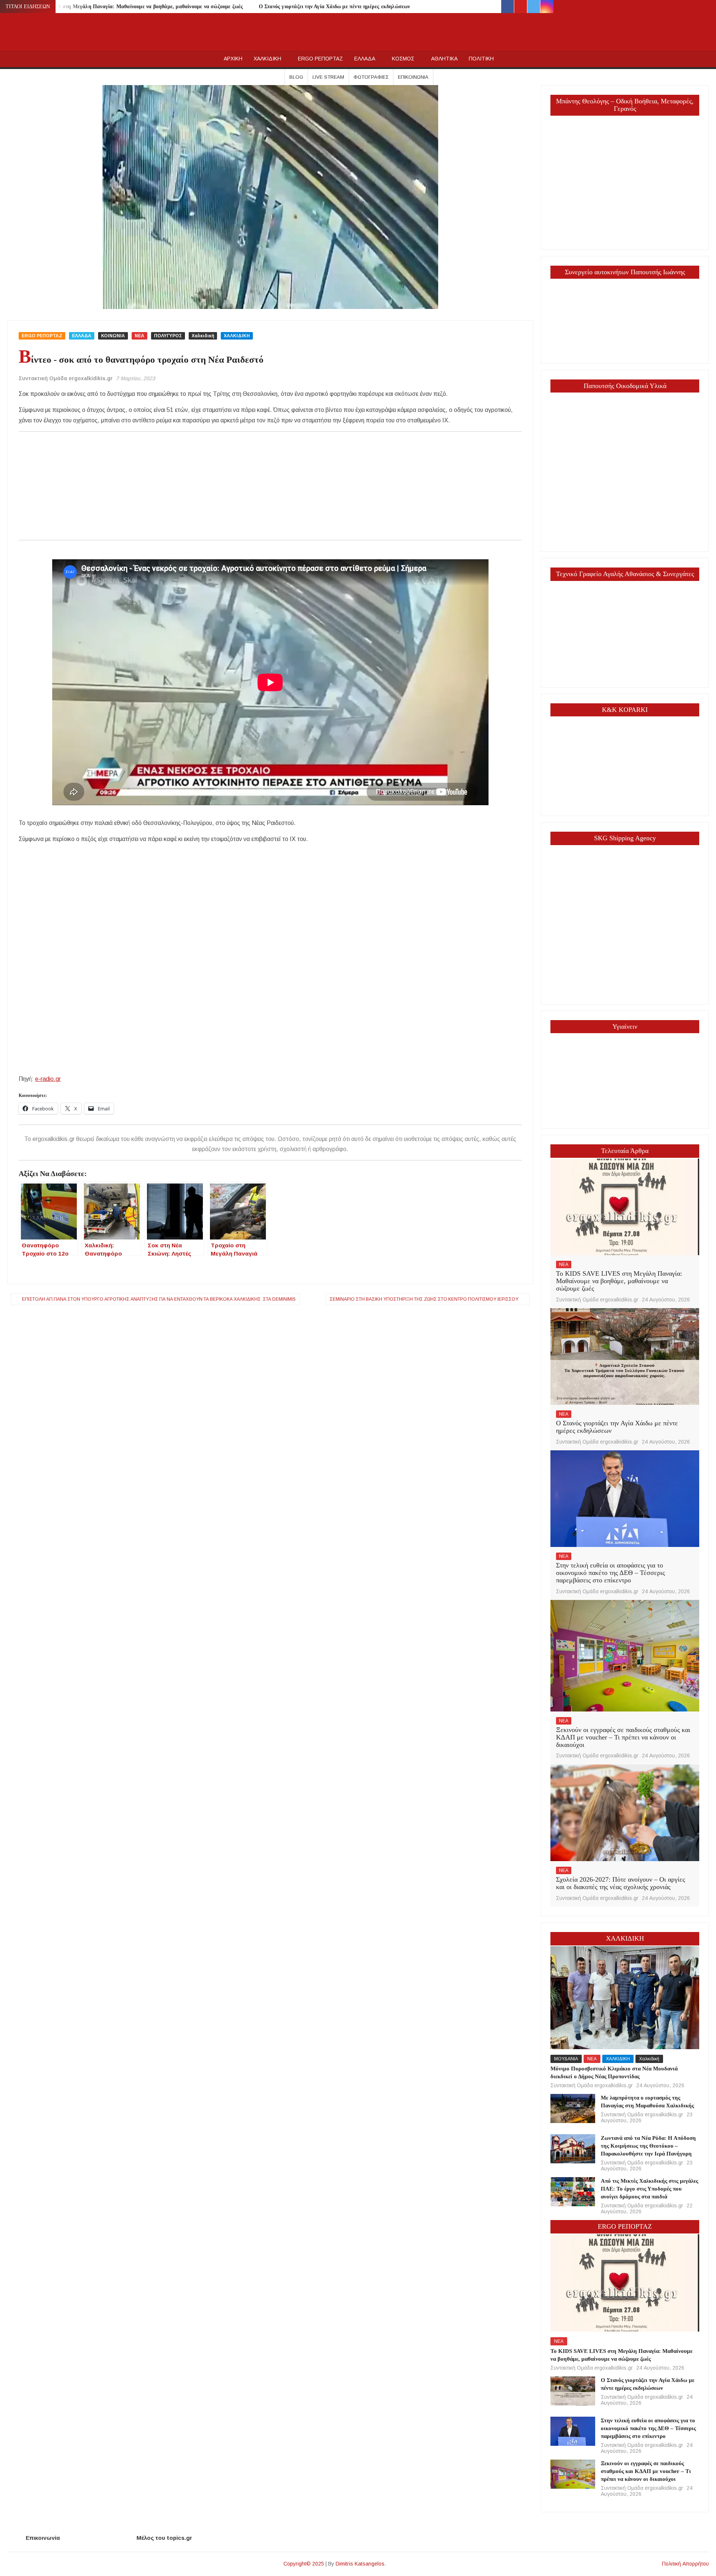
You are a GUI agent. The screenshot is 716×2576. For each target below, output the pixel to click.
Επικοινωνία (413, 77)
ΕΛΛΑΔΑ (365, 59)
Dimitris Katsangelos (360, 2564)
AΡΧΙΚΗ (233, 59)
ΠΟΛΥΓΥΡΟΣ (168, 336)
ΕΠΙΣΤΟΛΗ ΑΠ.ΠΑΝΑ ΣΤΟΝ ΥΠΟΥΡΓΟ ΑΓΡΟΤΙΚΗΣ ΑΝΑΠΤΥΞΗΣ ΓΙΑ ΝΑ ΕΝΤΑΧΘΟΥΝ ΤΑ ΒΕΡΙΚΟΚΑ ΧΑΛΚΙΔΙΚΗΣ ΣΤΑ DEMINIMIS (159, 1299)
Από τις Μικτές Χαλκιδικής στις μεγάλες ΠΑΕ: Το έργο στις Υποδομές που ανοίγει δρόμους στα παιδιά (649, 2189)
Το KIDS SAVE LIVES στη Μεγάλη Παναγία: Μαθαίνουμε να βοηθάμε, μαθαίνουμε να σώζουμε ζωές (126, 7)
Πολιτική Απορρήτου (685, 2564)
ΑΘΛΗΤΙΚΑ (444, 59)
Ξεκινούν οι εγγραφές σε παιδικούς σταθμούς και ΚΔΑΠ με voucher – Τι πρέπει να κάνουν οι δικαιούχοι (623, 1737)
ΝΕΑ (139, 336)
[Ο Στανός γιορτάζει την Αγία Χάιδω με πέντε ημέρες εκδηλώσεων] (625, 1356)
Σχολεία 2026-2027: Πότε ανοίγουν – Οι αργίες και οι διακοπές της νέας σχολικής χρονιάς (621, 1883)
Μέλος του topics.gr (164, 2538)
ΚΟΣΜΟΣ (403, 59)
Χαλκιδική (203, 336)
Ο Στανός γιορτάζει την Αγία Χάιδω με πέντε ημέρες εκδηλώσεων (335, 7)
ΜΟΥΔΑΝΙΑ (566, 2059)
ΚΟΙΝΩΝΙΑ (113, 336)
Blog (296, 77)
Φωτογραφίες (371, 77)
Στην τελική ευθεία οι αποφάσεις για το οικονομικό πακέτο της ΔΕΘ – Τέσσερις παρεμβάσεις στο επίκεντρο (610, 1573)
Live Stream (328, 77)
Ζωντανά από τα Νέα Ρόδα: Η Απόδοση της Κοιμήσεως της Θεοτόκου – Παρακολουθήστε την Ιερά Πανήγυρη (648, 2146)
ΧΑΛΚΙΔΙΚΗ (267, 59)
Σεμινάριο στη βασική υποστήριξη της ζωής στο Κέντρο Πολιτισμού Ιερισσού (424, 1299)
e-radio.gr (48, 1079)
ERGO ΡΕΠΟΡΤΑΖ (321, 59)
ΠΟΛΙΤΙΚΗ (481, 59)
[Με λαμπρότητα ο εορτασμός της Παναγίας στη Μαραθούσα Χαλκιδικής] (573, 2108)
